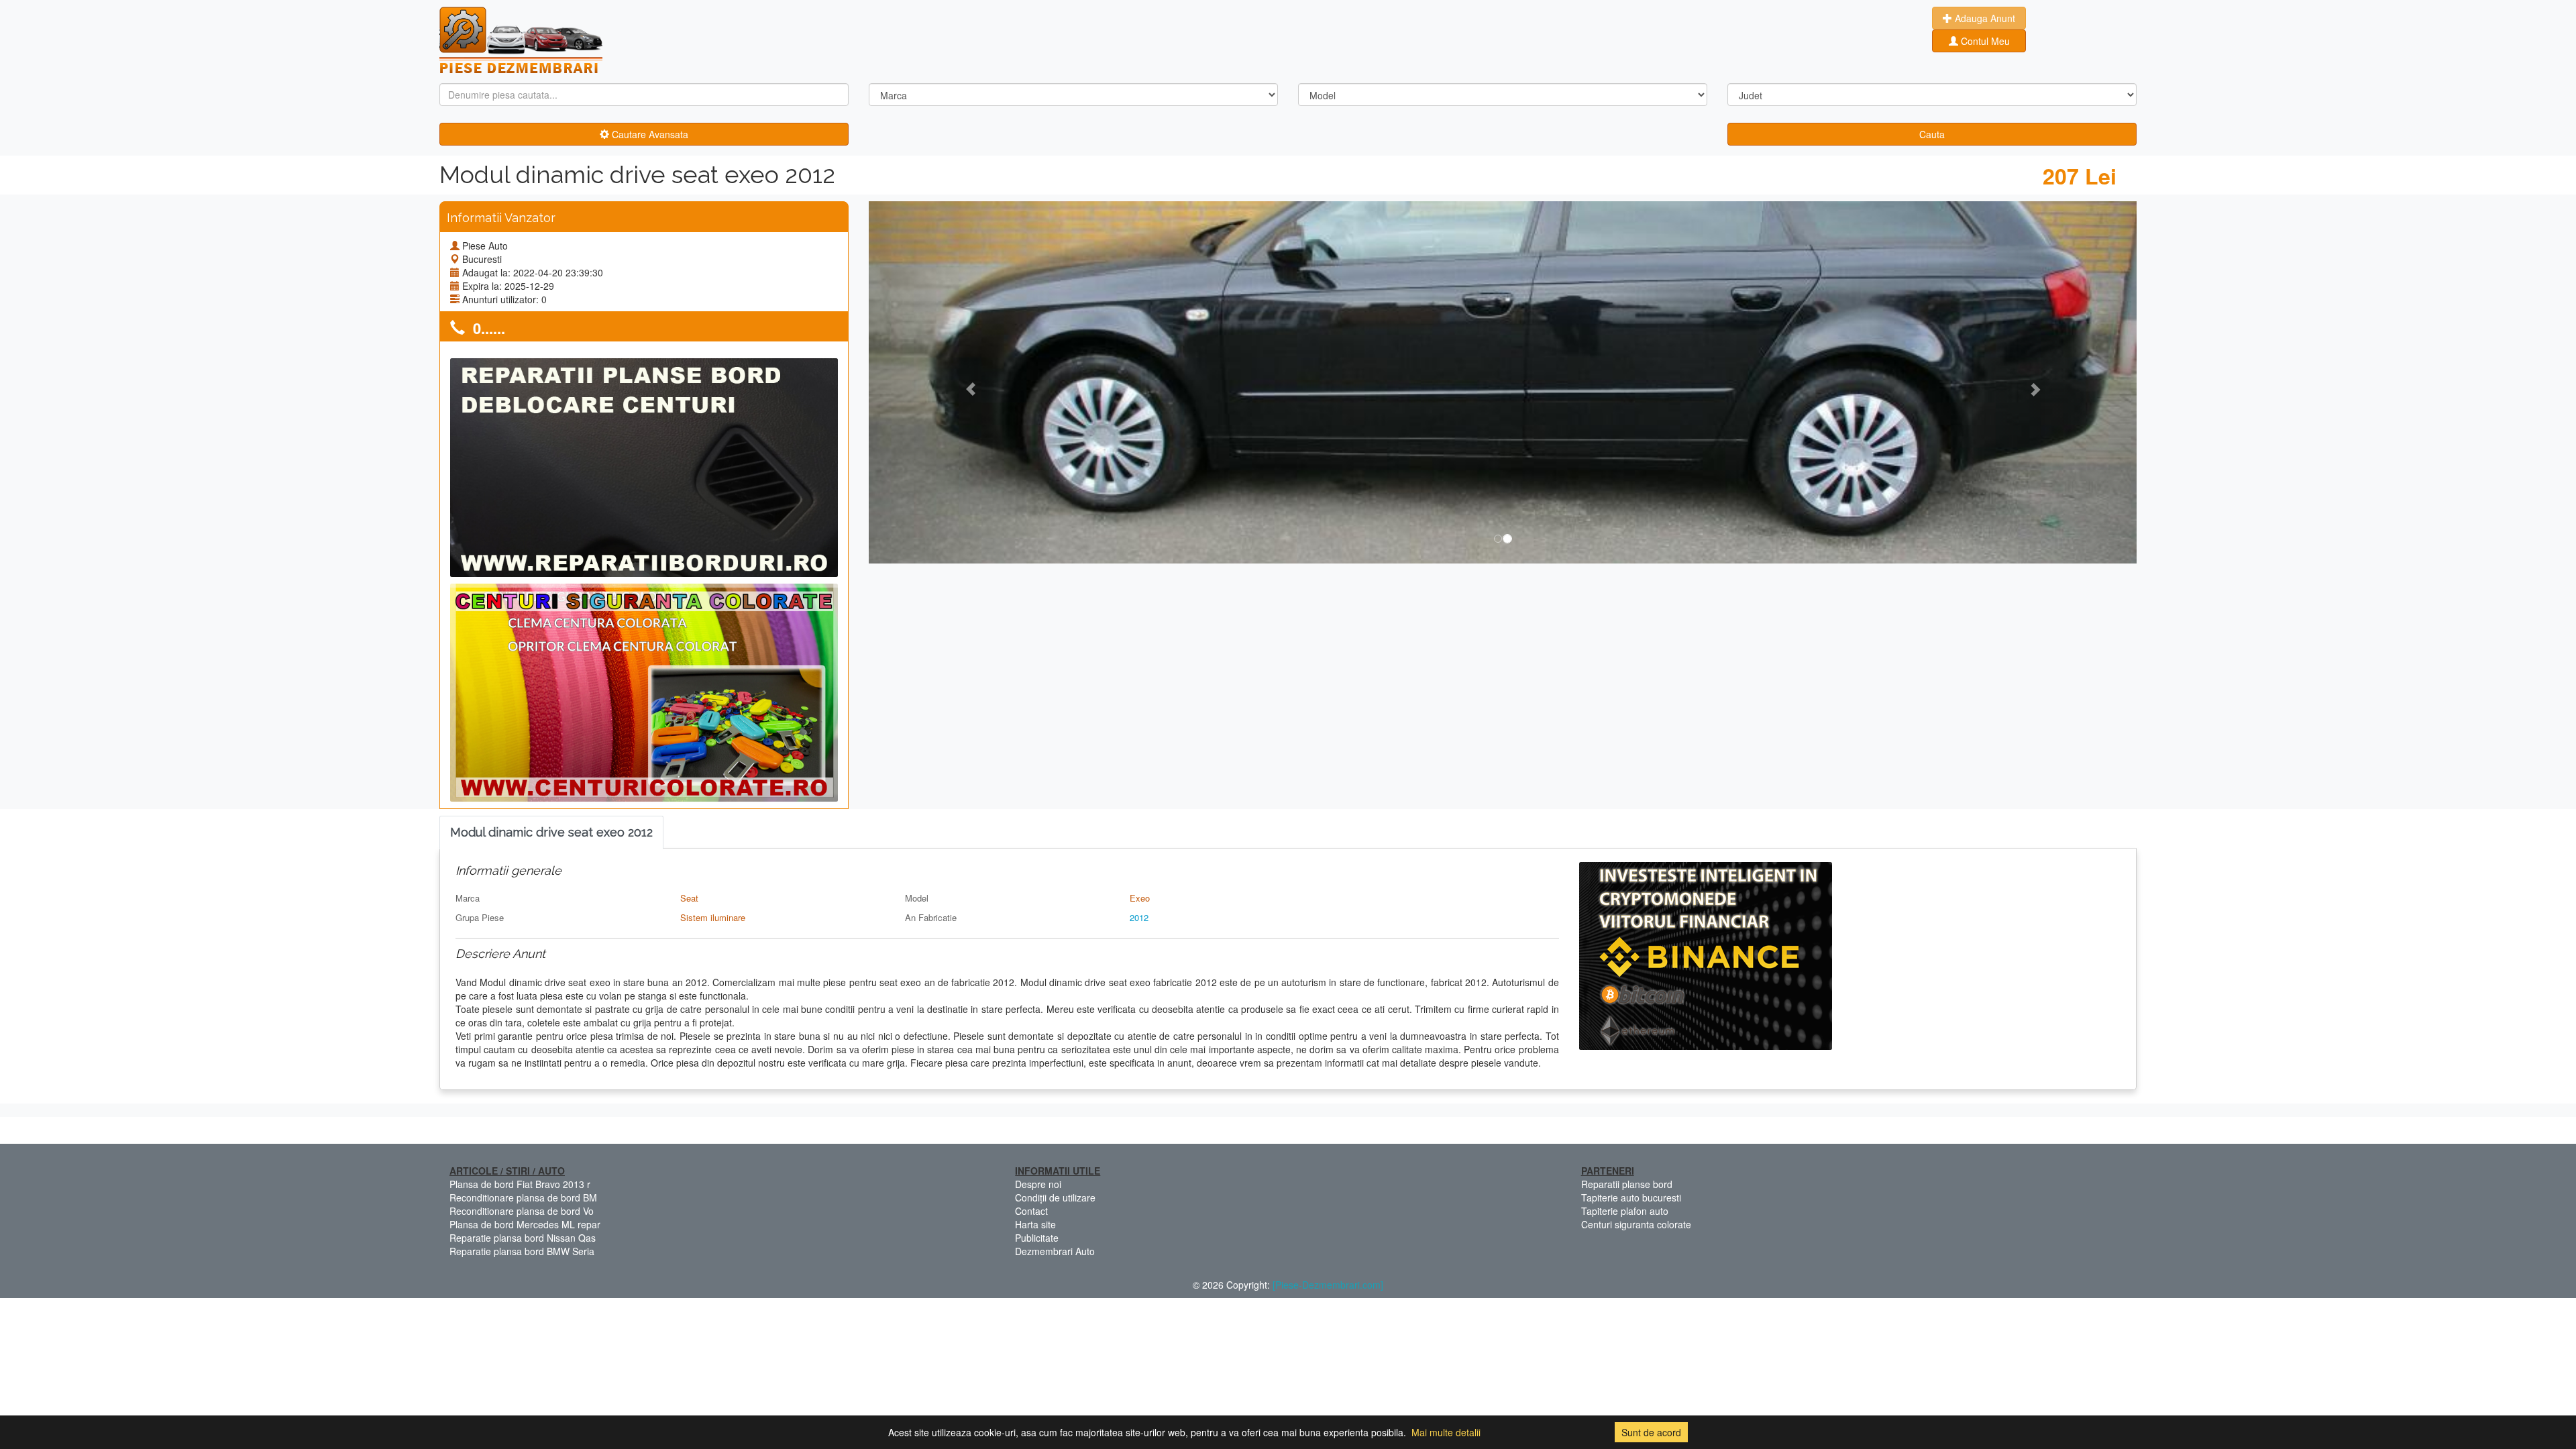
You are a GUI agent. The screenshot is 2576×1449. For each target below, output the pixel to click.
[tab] (551, 833)
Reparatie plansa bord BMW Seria (522, 1251)
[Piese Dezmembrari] (521, 40)
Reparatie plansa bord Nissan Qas (523, 1238)
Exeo (1140, 898)
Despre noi (1038, 1184)
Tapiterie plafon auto (1625, 1211)
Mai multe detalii (1446, 1432)
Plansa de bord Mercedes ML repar (525, 1224)
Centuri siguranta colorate (1636, 1224)
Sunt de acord (1651, 1432)
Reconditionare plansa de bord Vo (522, 1211)
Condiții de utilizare (1055, 1197)
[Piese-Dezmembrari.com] (1328, 1285)
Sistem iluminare (713, 917)
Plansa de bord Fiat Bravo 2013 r (520, 1184)
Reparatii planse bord (1627, 1184)
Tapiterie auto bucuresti (1631, 1197)
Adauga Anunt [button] (1984, 18)
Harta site (1035, 1224)
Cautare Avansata (649, 134)
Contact (1031, 1211)
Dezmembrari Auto (1055, 1251)
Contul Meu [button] (1984, 41)
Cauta (1932, 134)
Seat (689, 898)
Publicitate (1037, 1238)
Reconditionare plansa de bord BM (523, 1197)
